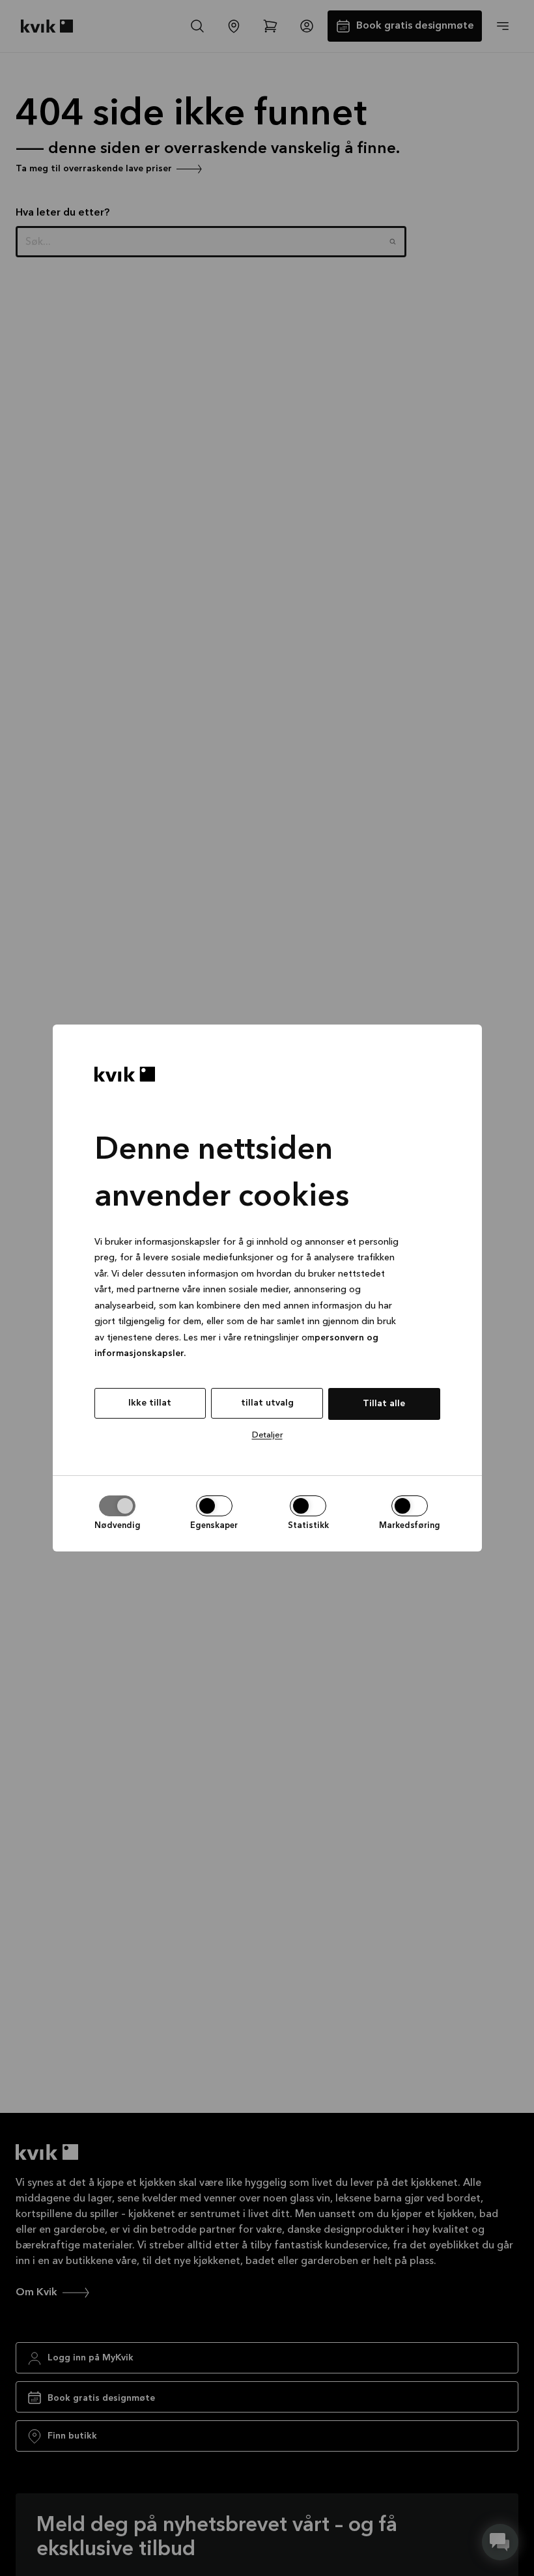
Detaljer (267, 1435)
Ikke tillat (150, 1403)
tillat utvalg (267, 1403)
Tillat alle (384, 1404)
